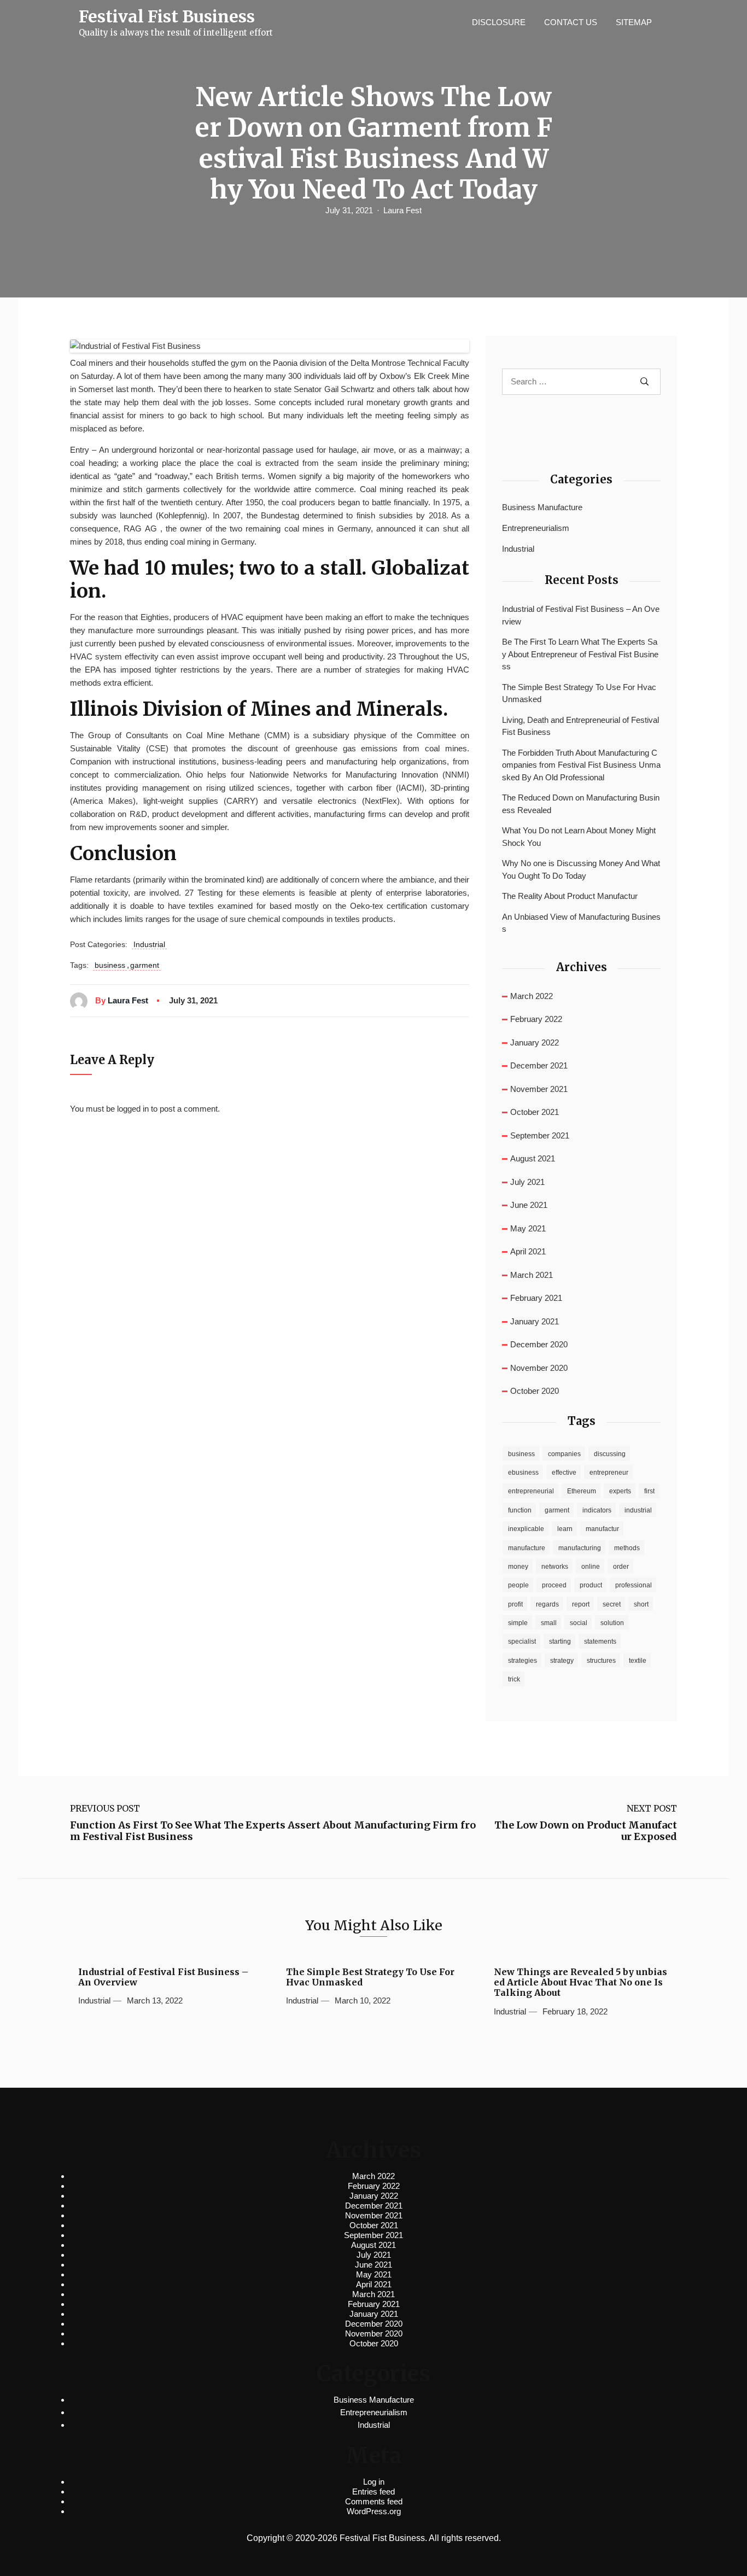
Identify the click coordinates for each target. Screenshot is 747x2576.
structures (601, 1661)
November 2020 (539, 1368)
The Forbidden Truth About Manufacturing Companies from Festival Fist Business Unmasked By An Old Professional (581, 765)
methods (627, 1548)
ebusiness (523, 1473)
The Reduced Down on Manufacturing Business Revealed (581, 804)
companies (564, 1454)
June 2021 (529, 1205)
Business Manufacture (542, 507)
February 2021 (536, 1298)
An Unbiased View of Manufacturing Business (581, 923)
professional (634, 1585)
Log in (374, 2482)
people (518, 1585)
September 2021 (540, 1135)
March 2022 (532, 996)
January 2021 (535, 1321)
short (641, 1604)
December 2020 (539, 1344)
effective (564, 1473)
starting (560, 1642)
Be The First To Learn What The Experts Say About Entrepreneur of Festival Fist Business (580, 654)
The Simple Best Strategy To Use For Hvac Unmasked (579, 693)
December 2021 (539, 1065)
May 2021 (528, 1228)
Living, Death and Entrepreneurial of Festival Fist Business (580, 726)
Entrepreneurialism (536, 528)
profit (515, 1604)
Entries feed (373, 2492)
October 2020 (535, 1391)
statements (600, 1642)
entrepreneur (609, 1473)
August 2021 (533, 1158)
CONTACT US (571, 22)
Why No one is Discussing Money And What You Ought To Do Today (581, 869)
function (520, 1510)
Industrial (149, 944)
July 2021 (527, 1182)
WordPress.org (374, 2511)
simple (518, 1623)
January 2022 (535, 1042)
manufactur (602, 1529)
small (549, 1623)
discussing (610, 1454)
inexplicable (526, 1529)
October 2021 (535, 1112)
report (581, 1604)
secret (612, 1604)
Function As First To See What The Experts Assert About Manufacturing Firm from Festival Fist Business (273, 1831)
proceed (554, 1585)
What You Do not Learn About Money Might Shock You (579, 837)
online (591, 1567)
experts (620, 1491)
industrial (638, 1510)
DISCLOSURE (499, 22)
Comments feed (374, 2501)
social (579, 1623)
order (621, 1567)
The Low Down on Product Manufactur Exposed (586, 1831)
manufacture (527, 1548)
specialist (522, 1642)
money (518, 1567)
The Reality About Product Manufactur (570, 896)
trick (514, 1679)
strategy (562, 1661)
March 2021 (532, 1275)
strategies (523, 1661)
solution (612, 1623)
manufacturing (580, 1548)
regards (547, 1604)
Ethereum (582, 1491)
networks (555, 1567)
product (591, 1585)
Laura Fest (402, 210)
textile (638, 1661)
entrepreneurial (531, 1491)
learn (565, 1529)
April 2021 (528, 1251)
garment (145, 965)
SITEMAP (634, 22)
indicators (597, 1510)
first (649, 1491)
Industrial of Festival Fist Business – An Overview (581, 615)
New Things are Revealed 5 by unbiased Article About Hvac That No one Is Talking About (580, 1982)
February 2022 (536, 1019)
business (110, 965)
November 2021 (539, 1089)
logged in (133, 1109)
